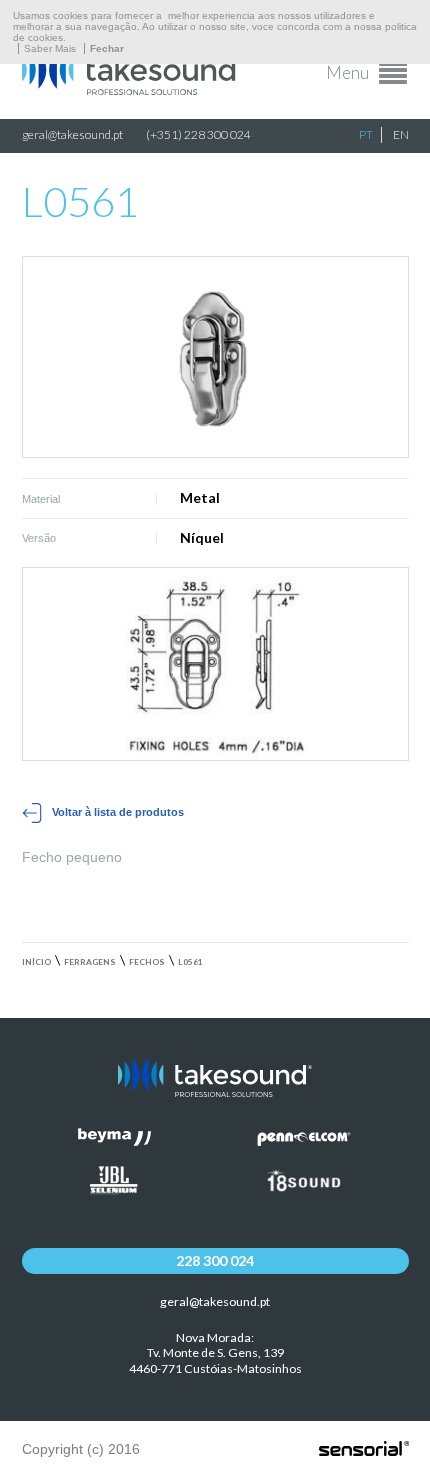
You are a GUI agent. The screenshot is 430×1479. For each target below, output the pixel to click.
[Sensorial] (364, 1450)
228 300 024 (215, 1260)
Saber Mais (50, 48)
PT (366, 134)
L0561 (190, 962)
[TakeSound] (132, 90)
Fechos (147, 962)
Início (36, 962)
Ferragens (90, 962)
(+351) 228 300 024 (198, 134)
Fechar (107, 48)
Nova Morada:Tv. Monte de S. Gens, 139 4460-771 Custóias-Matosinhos (215, 1353)
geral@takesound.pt (72, 134)
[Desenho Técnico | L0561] (215, 664)
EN (401, 134)
